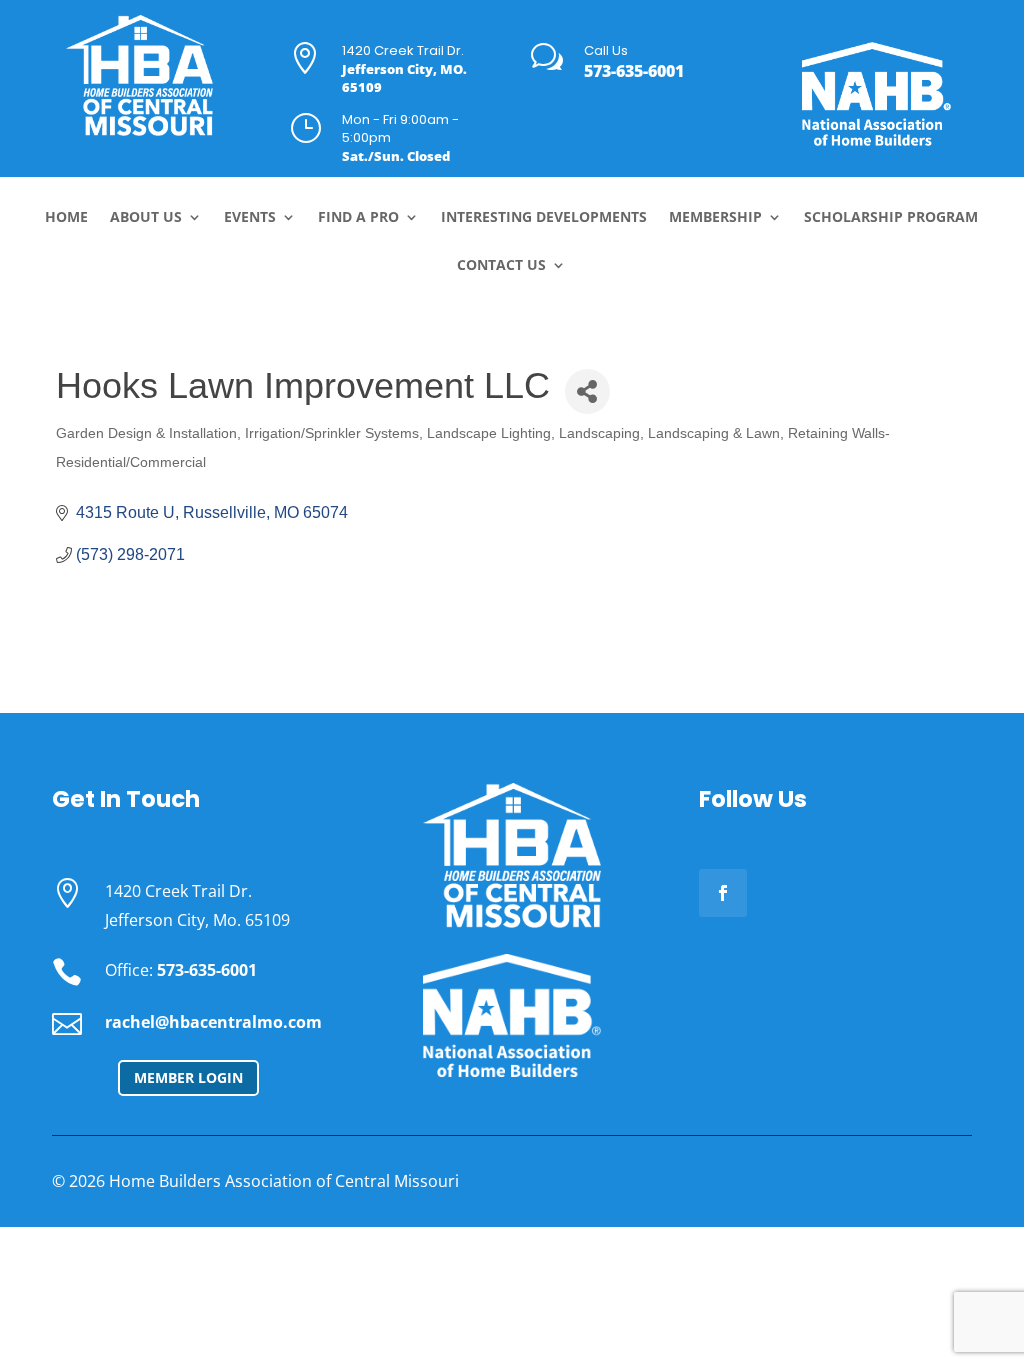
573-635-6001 (634, 71)
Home (66, 218)
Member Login (188, 1077)
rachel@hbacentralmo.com (213, 1022)
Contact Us (501, 266)
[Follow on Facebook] (723, 893)
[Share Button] (587, 391)
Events (250, 218)
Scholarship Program (891, 218)
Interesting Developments (544, 218)
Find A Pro (358, 218)
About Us (146, 218)
